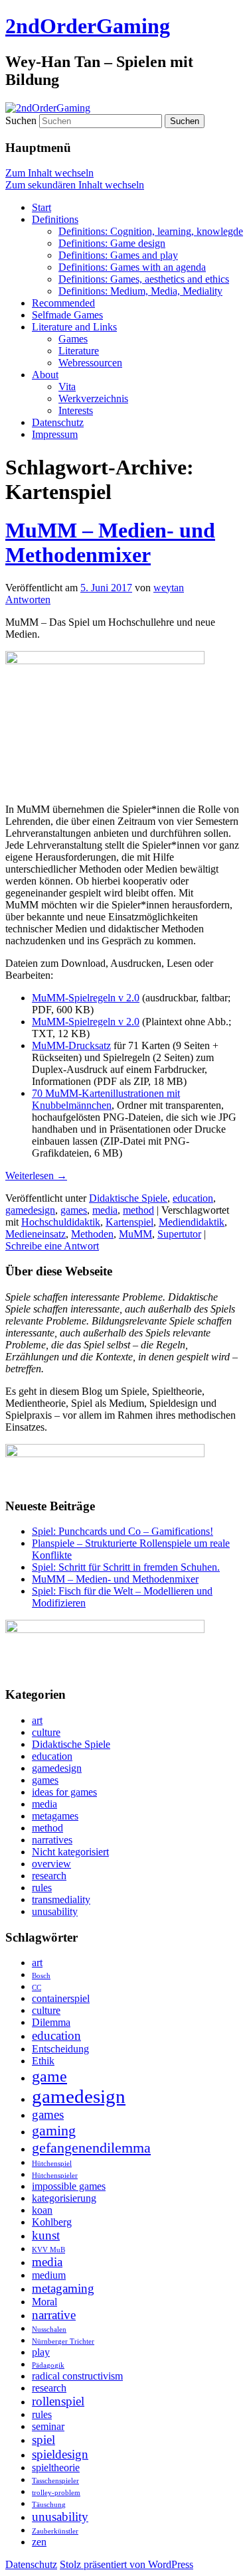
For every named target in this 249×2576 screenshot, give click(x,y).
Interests (76, 410)
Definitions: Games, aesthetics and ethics (144, 279)
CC (37, 1988)
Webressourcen (90, 363)
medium (49, 2275)
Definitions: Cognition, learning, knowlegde (151, 231)
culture (46, 1732)
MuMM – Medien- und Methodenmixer (110, 542)
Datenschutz (58, 422)
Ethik (43, 2061)
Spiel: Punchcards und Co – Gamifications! (123, 1531)
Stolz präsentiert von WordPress (126, 2564)
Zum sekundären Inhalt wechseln (75, 185)
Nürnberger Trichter (63, 2341)
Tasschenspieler (55, 2481)
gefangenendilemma (91, 2148)
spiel (43, 2440)
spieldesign (60, 2454)
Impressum (55, 434)
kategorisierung (64, 2198)
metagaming (63, 2288)
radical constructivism (77, 2376)
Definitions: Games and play (118, 255)
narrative (54, 2315)
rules (42, 1888)
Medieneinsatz (36, 1234)
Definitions (55, 219)
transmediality (61, 1899)
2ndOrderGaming (88, 26)
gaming (54, 2130)
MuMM (135, 1234)
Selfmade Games (67, 315)
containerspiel (61, 1998)
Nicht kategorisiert (70, 1852)
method (138, 1210)
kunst (46, 2235)
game (49, 2076)
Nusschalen (49, 2329)
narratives (52, 1840)
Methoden (92, 1234)
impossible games (69, 2186)
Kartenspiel (129, 1222)
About (45, 375)
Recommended (63, 303)
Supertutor (179, 1234)
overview (51, 1864)
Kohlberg (52, 2222)
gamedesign (30, 1210)
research (49, 1876)
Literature (79, 351)
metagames (55, 1816)
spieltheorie (56, 2468)
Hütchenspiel (52, 2164)
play (41, 2352)
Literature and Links (74, 327)
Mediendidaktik (192, 1222)
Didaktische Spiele (128, 1198)
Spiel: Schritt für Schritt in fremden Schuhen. (126, 1567)
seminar (48, 2426)
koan (42, 2210)
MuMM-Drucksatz (71, 1045)
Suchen (21, 120)
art (37, 1720)
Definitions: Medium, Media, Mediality (140, 291)
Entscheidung (60, 2049)
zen (39, 2542)
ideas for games (64, 1792)
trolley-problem (56, 2493)
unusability (55, 1911)
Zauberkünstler (55, 2531)
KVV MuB (48, 2250)
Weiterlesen (36, 1176)
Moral (44, 2302)
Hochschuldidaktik (61, 1222)
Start (41, 207)
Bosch (41, 1976)
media (105, 1210)
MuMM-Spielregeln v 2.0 (86, 998)
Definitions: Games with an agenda (132, 267)
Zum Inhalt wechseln (49, 173)
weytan (169, 588)
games (74, 1210)
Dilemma (51, 2022)
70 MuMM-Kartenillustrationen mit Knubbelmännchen (106, 1099)
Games (73, 339)
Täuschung (49, 2505)
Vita (67, 387)
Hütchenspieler (55, 2176)
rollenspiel (58, 2401)
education (193, 1198)
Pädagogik (48, 2365)
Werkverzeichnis (93, 398)
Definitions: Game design (112, 243)
